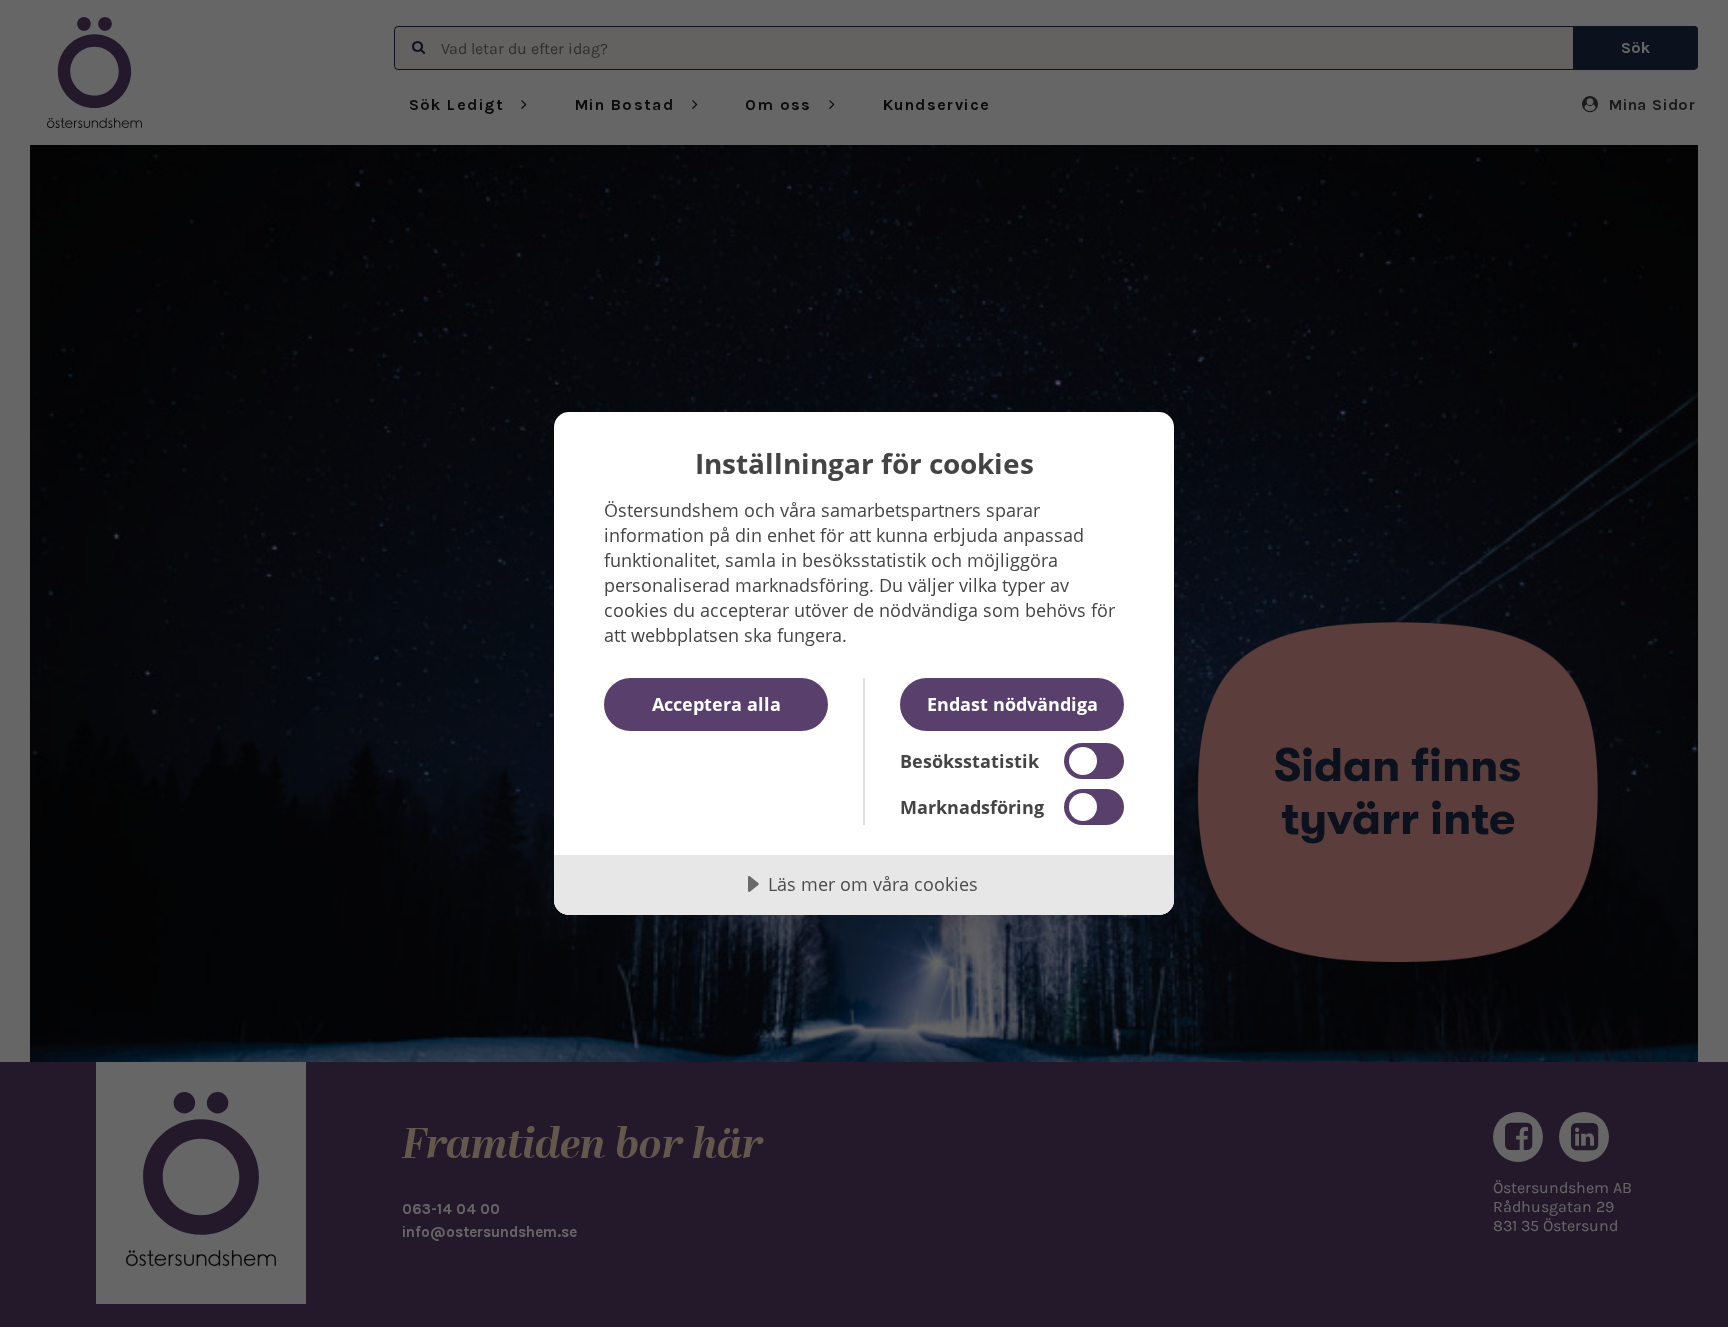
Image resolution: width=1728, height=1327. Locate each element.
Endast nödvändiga (1012, 704)
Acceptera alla (716, 704)
